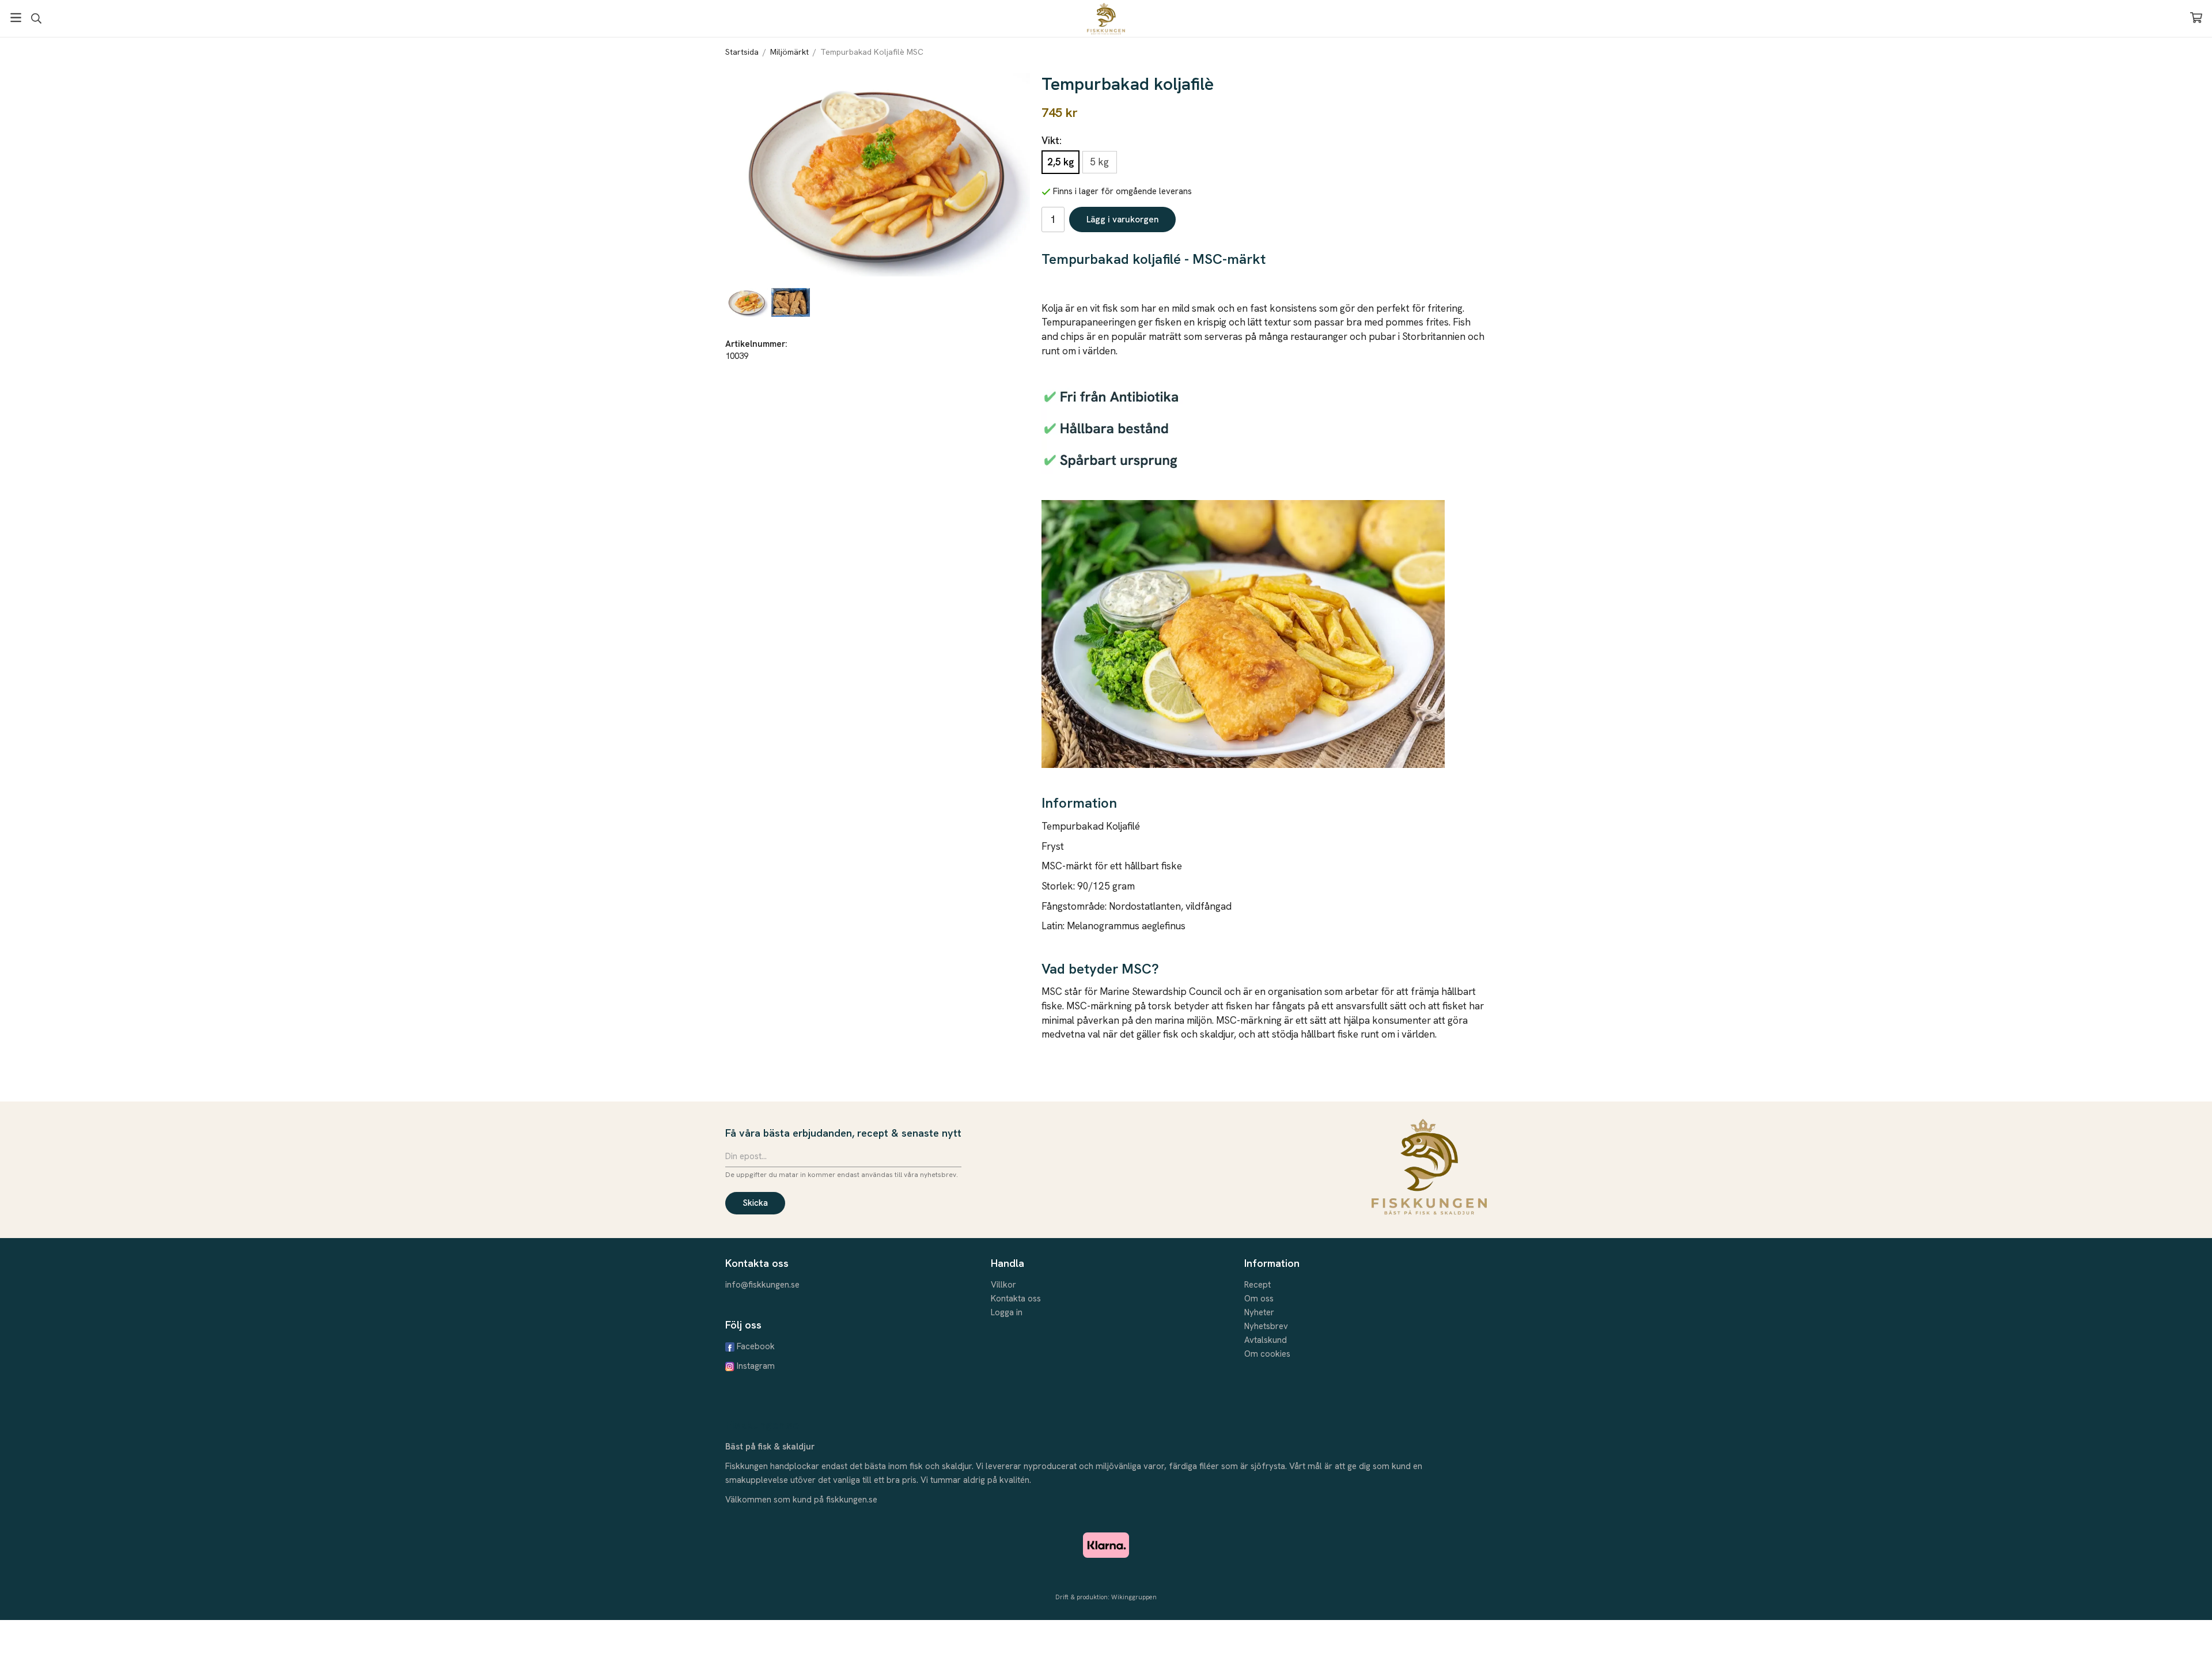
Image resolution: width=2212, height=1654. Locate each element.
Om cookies (1267, 1354)
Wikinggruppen (1134, 1597)
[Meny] (16, 18)
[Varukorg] (2196, 18)
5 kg (1099, 162)
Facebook (756, 1346)
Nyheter (1259, 1312)
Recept (1257, 1285)
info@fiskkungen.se (762, 1285)
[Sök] (36, 18)
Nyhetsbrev (1266, 1326)
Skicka (755, 1203)
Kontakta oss (1016, 1299)
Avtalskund (1266, 1340)
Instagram (756, 1366)
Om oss (1259, 1299)
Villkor (1003, 1285)
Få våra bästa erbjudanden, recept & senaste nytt (843, 1133)
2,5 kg (1060, 162)
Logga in (1007, 1312)
